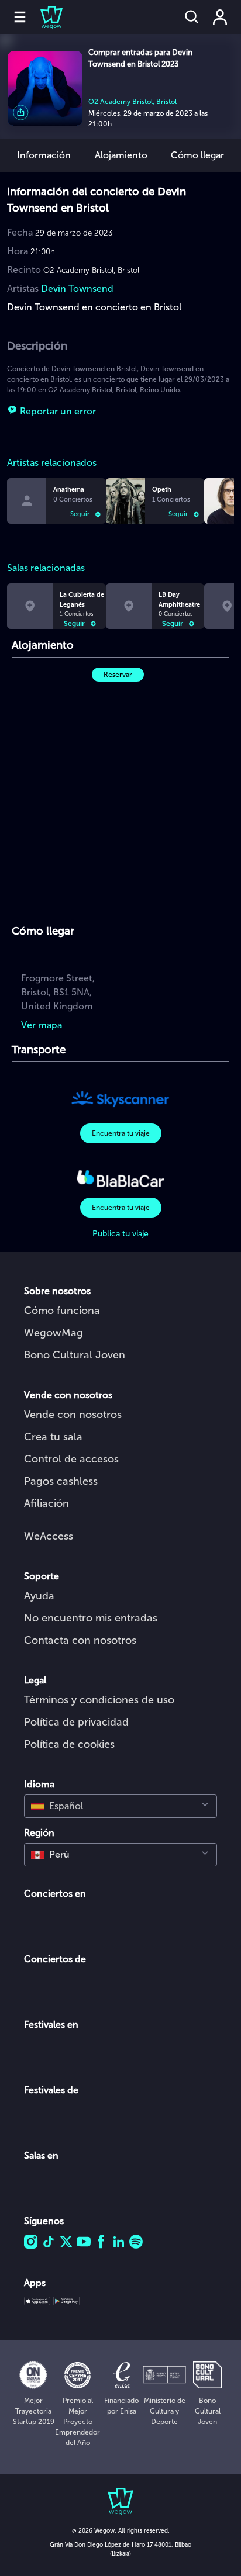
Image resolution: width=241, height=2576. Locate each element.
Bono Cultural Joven (75, 1355)
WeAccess (49, 1536)
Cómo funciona (62, 1311)
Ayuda (39, 1596)
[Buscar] (192, 17)
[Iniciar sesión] (220, 17)
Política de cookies (69, 1744)
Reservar (118, 675)
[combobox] (120, 1806)
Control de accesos (71, 1459)
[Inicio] (44, 17)
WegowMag (54, 1333)
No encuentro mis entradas (91, 1618)
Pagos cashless (61, 1481)
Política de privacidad (76, 1722)
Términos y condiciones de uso (99, 1700)
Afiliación (47, 1503)
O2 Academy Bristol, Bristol (132, 102)
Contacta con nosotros (80, 1640)
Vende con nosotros (73, 1415)
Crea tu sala (53, 1437)
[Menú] (20, 17)
